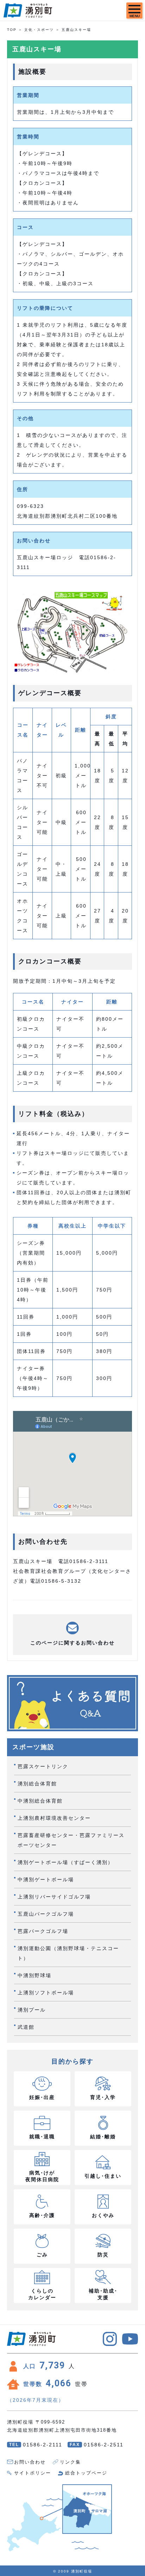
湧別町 (28, 11)
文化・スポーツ (39, 30)
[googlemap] (72, 1464)
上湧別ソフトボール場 (46, 1993)
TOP (12, 30)
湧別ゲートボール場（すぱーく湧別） (65, 1862)
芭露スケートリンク (43, 1766)
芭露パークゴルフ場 (43, 1931)
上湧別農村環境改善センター (54, 1818)
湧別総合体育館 (37, 1784)
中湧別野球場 (34, 1975)
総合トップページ (86, 2473)
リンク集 (70, 2462)
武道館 (26, 2027)
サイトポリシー (33, 2473)
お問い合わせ (30, 2462)
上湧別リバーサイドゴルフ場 (54, 1897)
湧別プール (32, 2010)
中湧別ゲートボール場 (46, 1879)
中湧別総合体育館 (40, 1801)
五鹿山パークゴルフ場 (46, 1914)
